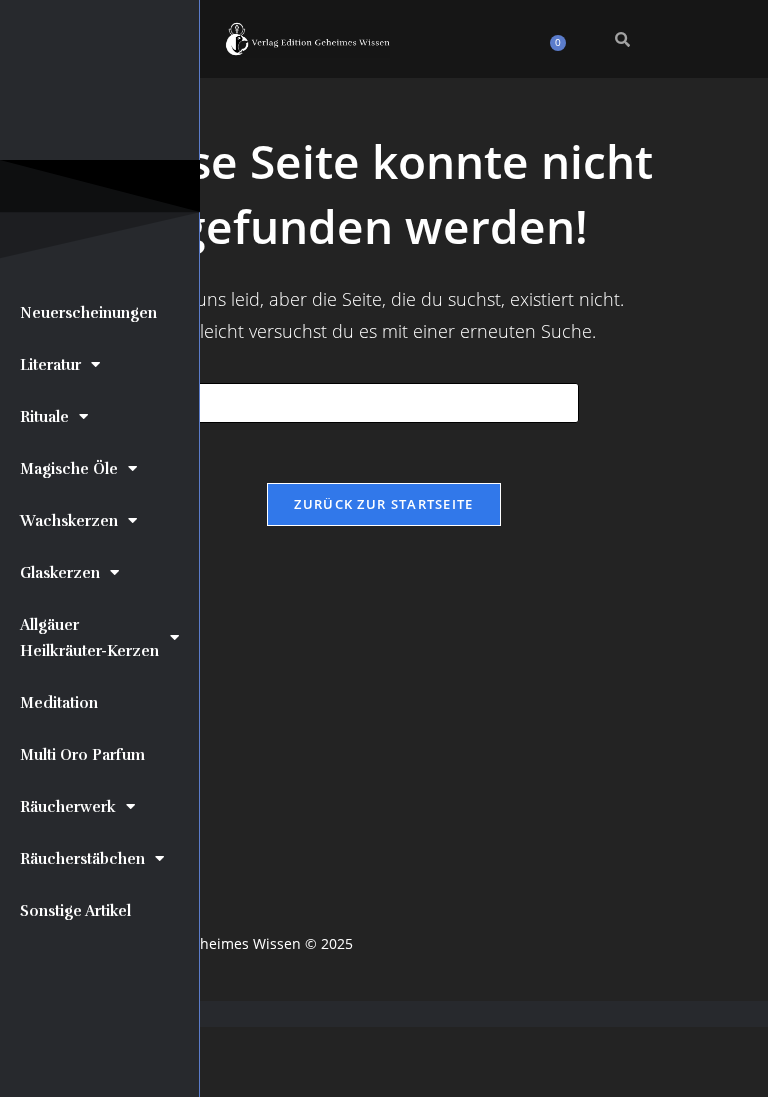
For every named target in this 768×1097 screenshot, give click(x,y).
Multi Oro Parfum (82, 755)
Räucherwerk (68, 807)
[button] (461, 34)
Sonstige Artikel (75, 911)
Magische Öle (69, 469)
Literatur (50, 365)
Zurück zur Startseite (383, 504)
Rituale (44, 417)
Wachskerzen (69, 521)
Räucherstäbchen (82, 859)
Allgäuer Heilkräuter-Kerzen (89, 638)
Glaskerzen (60, 573)
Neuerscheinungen (88, 313)
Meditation (59, 703)
